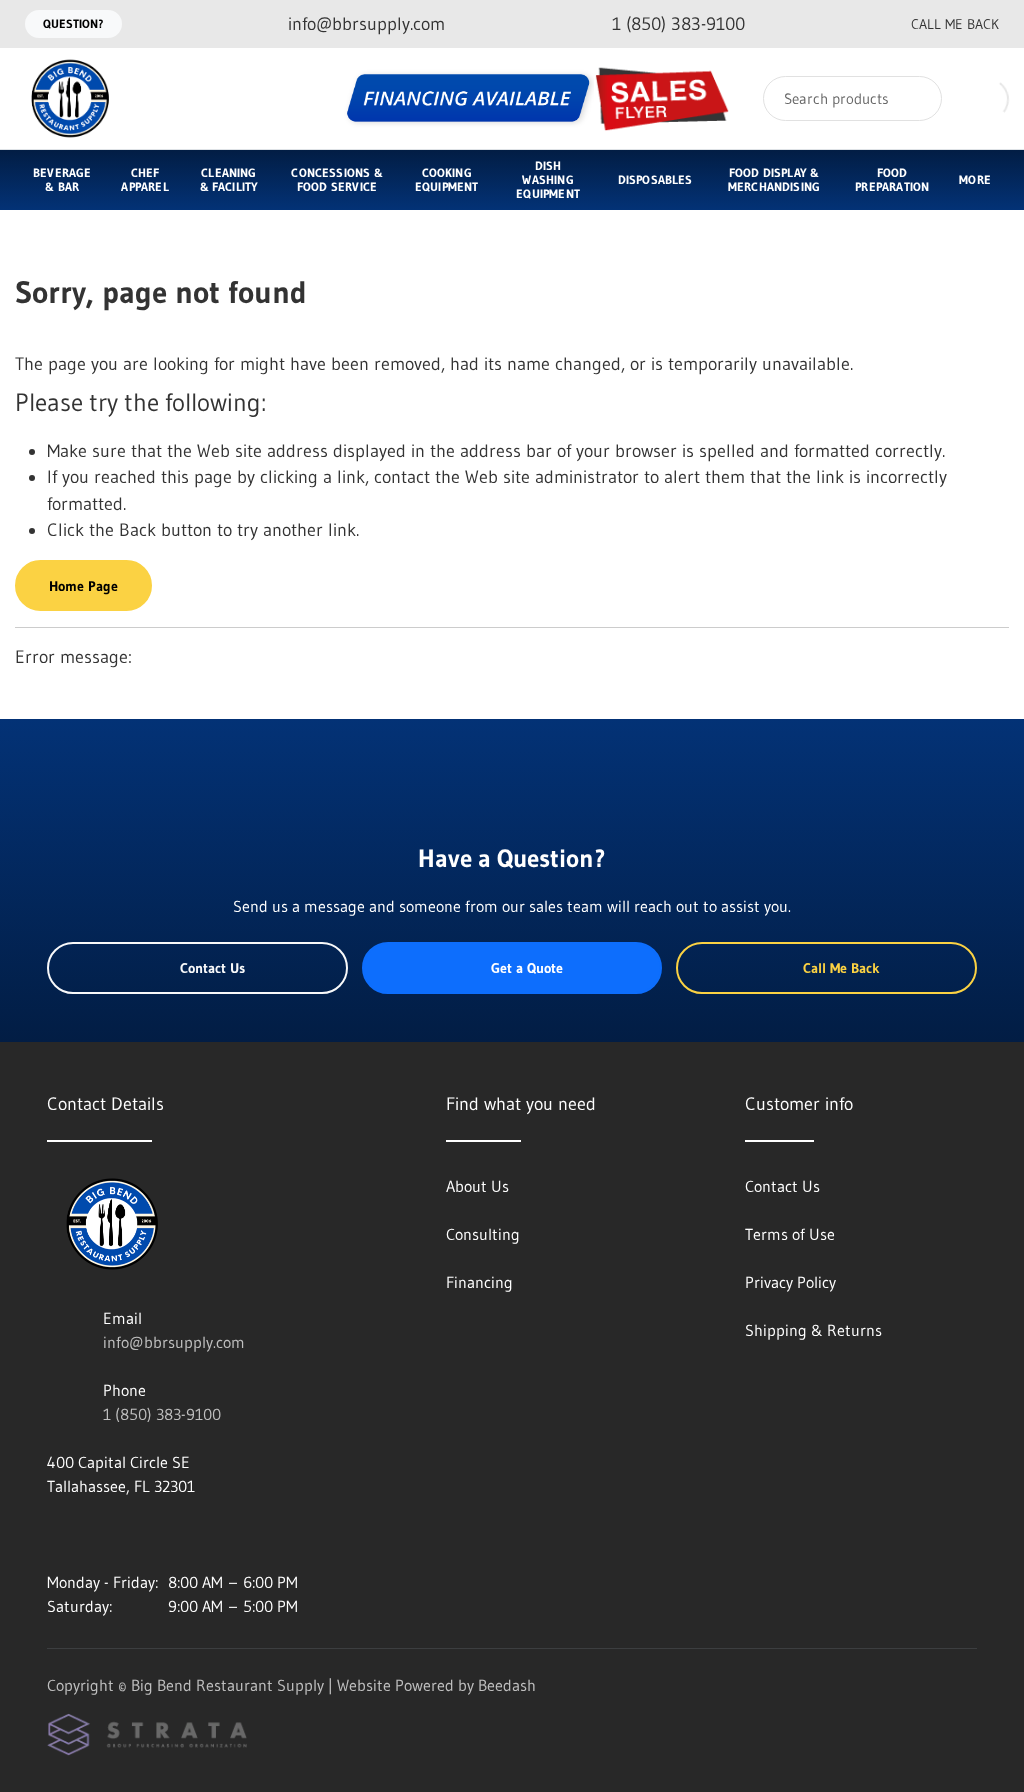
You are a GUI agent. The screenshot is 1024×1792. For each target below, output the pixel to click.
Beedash (507, 1685)
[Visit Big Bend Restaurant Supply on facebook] (98, 1534)
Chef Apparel (144, 179)
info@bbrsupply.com (174, 1342)
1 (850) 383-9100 (162, 1414)
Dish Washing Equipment (548, 179)
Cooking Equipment (447, 179)
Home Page (83, 586)
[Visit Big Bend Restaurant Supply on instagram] (56, 1534)
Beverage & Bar (62, 179)
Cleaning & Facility (229, 179)
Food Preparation (892, 179)
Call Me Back (955, 24)
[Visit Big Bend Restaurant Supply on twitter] (140, 1534)
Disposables (655, 179)
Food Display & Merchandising (774, 179)
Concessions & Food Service (336, 179)
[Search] (913, 98)
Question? (73, 23)
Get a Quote (527, 968)
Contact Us (212, 968)
